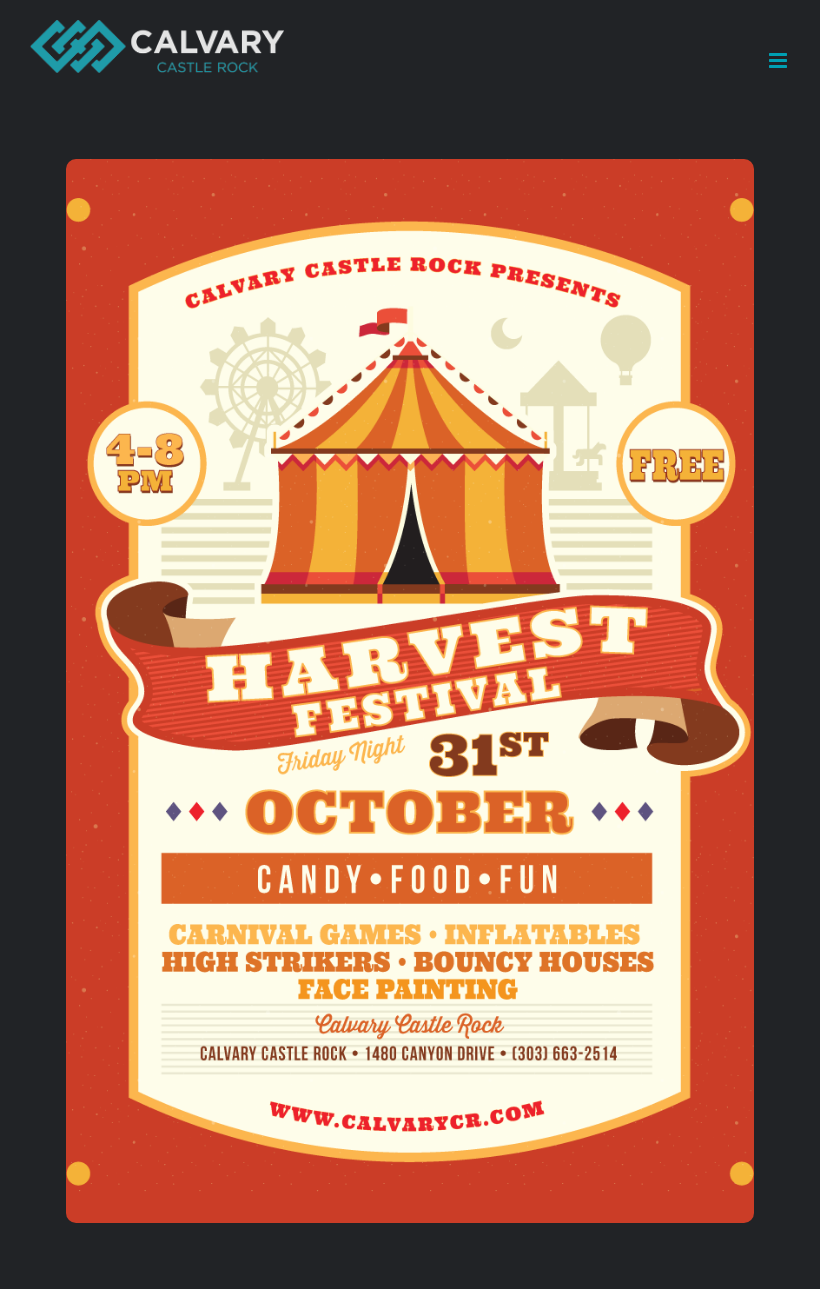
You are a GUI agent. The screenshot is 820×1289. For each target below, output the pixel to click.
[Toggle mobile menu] (779, 60)
